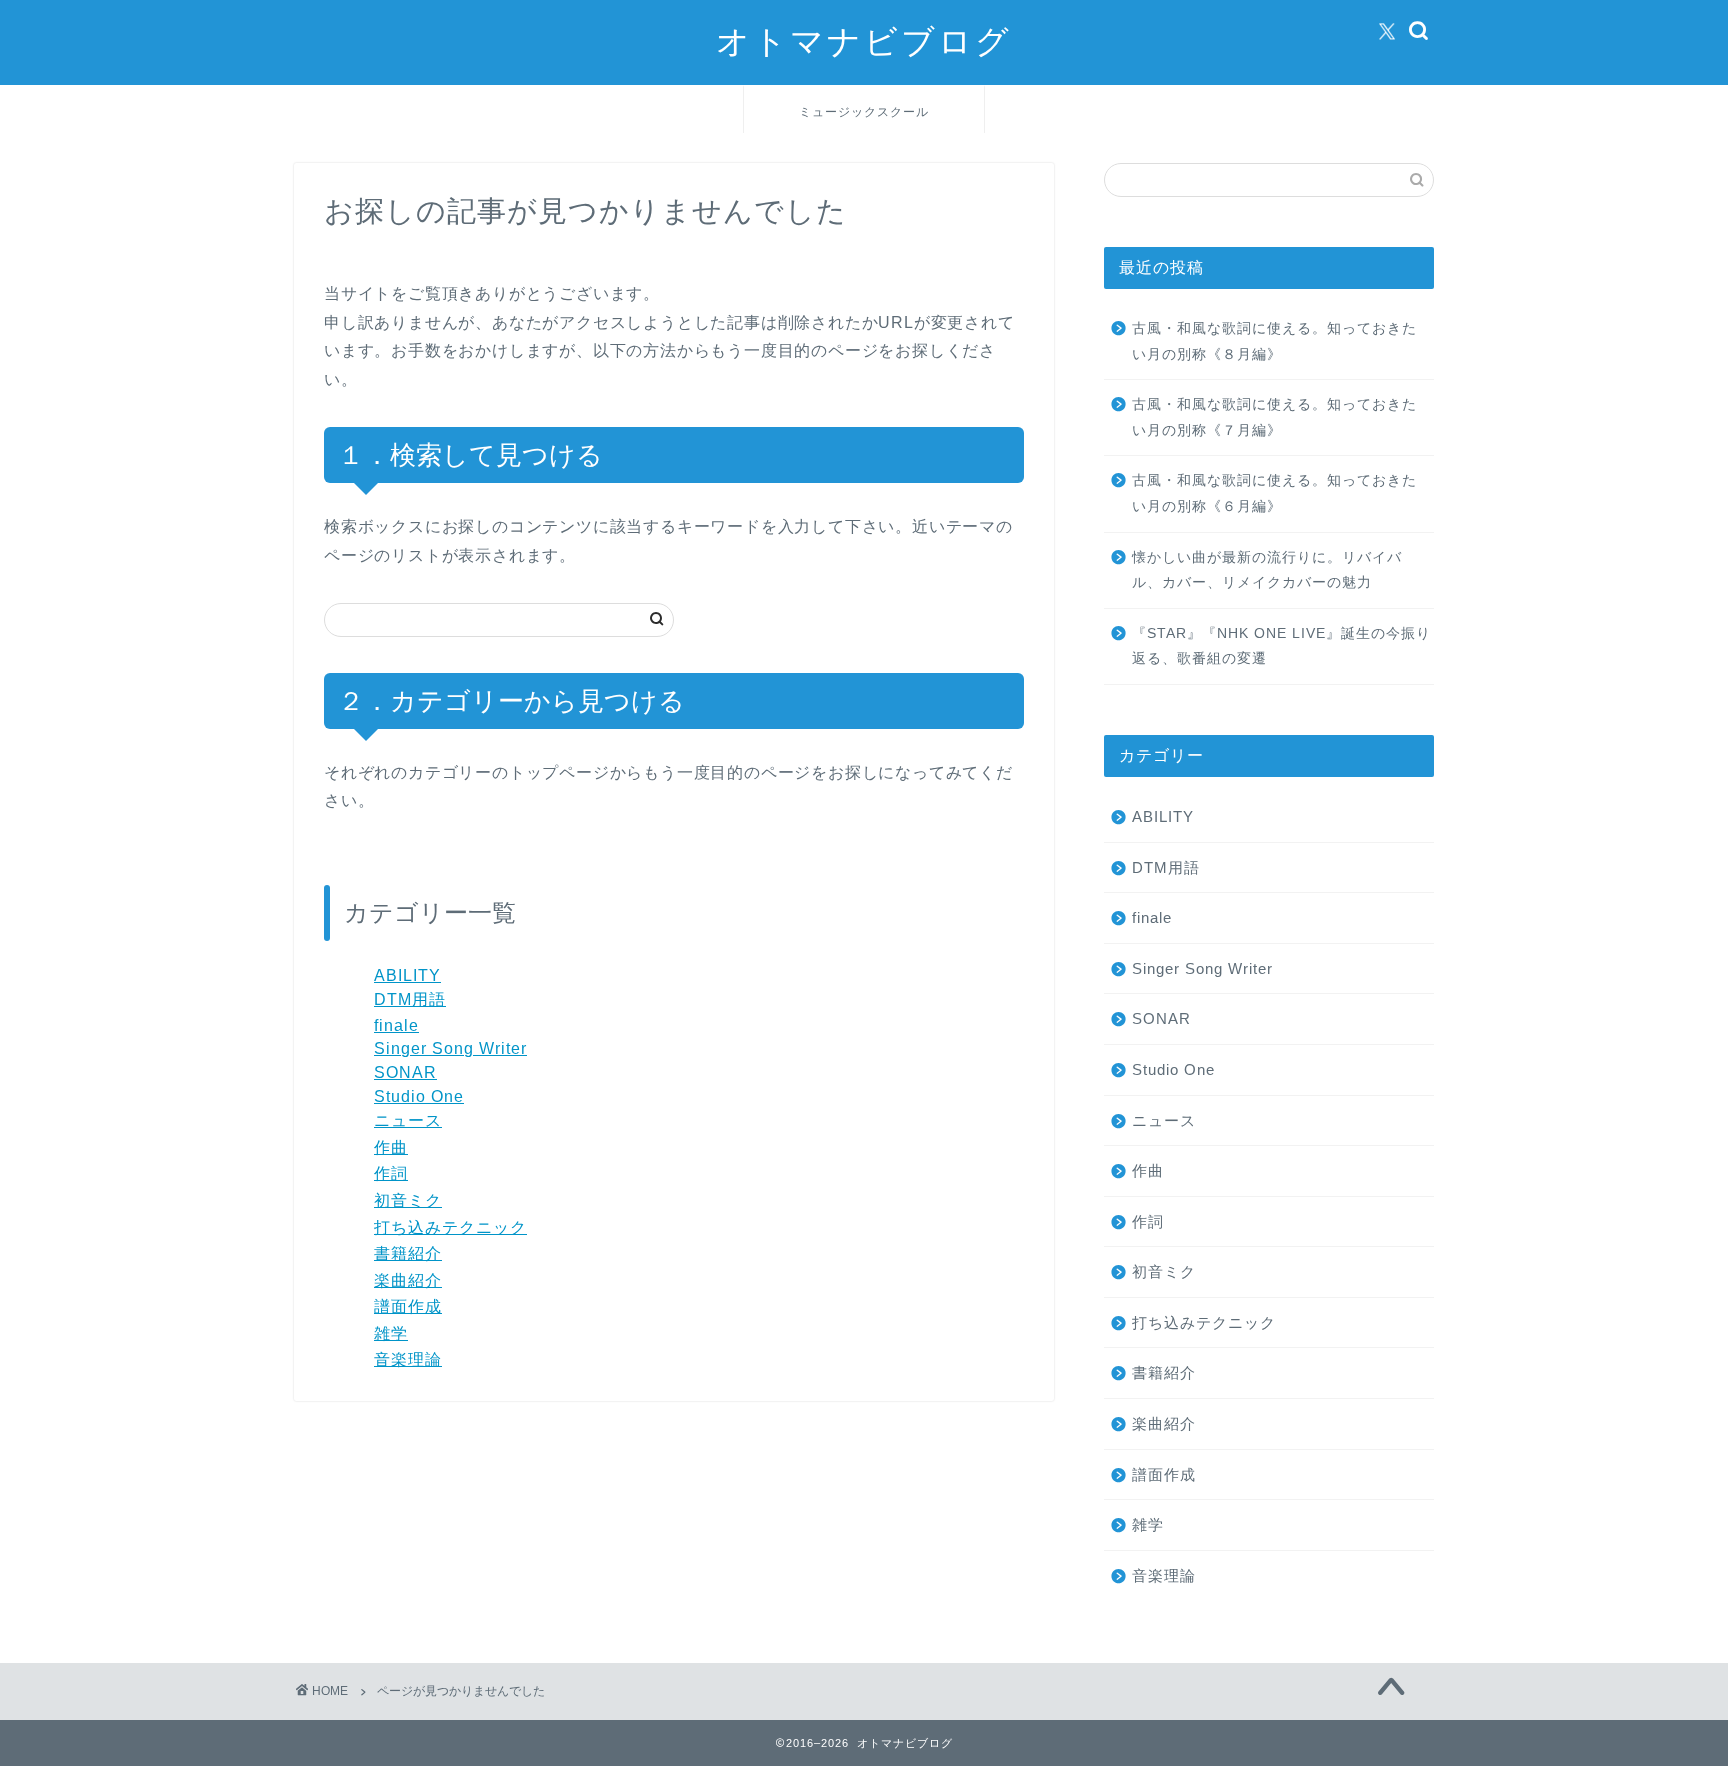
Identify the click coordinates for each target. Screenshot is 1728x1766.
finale (396, 1025)
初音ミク (408, 1200)
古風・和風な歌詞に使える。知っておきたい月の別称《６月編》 (1274, 493)
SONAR (405, 1072)
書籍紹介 (408, 1253)
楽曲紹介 (408, 1280)
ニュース (408, 1120)
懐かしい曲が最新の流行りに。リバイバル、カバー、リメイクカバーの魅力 (1267, 570)
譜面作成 (408, 1306)
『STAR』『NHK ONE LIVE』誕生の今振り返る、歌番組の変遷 (1281, 646)
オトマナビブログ (864, 40)
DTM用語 (410, 999)
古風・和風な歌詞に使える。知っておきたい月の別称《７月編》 (1274, 417)
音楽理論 (408, 1359)
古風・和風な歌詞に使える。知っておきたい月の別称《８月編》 (1274, 341)
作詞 (391, 1173)
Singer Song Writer (450, 1048)
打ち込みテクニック (450, 1227)
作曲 (391, 1147)
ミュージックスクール (864, 111)
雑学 (391, 1333)
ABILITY (407, 975)
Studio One (419, 1096)
